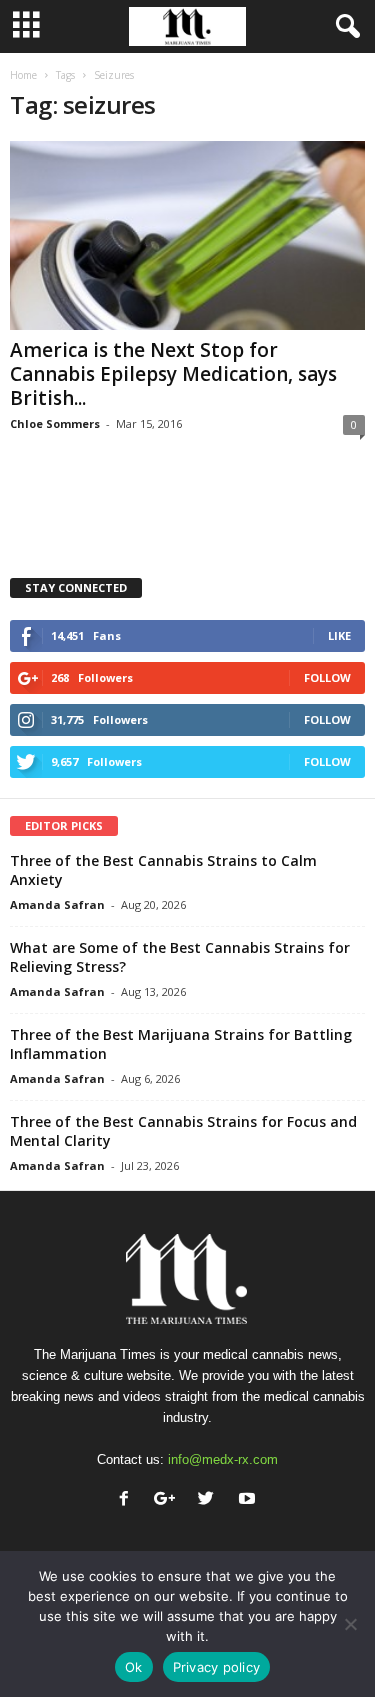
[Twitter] (210, 1500)
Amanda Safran (57, 904)
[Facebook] (128, 1500)
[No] (350, 1624)
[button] (344, 27)
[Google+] (169, 1500)
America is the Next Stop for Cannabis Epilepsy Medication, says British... (173, 374)
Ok (134, 1667)
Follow (327, 677)
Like (339, 635)
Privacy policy (217, 1667)
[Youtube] (249, 1500)
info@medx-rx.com (223, 1459)
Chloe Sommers (55, 423)
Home (23, 75)
